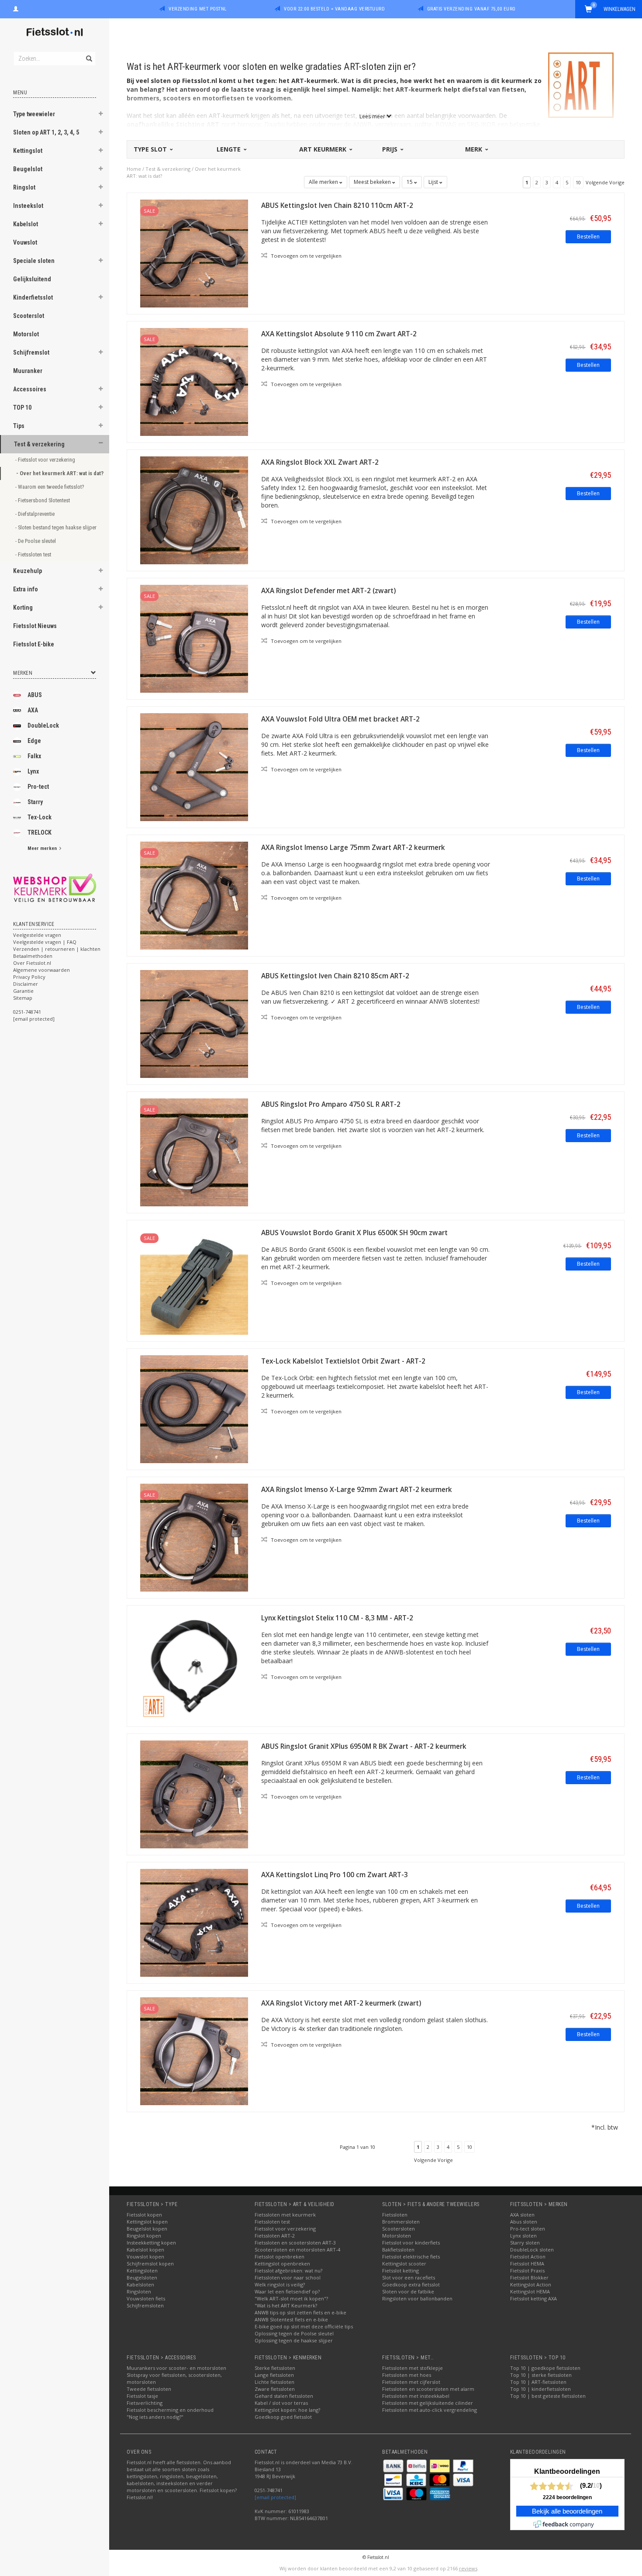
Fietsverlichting (145, 2403)
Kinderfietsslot (33, 297)
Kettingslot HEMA (530, 2291)
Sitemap (23, 998)
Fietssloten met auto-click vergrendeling (430, 2410)
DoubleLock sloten (532, 2250)
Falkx (34, 756)
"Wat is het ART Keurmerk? (286, 2305)
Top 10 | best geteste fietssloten (548, 2396)
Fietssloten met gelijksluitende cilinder (428, 2403)
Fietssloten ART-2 (275, 2236)
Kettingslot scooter (404, 2263)
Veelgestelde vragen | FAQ (45, 942)
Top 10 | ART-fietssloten (538, 2382)
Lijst (434, 182)
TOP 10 (22, 407)
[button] (101, 115)
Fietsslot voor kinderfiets (411, 2243)
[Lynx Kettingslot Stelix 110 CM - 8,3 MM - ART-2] (194, 1665)
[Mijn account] (16, 8)
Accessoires (30, 389)
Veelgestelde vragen (37, 935)
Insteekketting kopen (151, 2243)
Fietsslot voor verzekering (285, 2229)
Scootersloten (399, 2229)
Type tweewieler (34, 114)
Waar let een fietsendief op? (287, 2291)
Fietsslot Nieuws (35, 626)
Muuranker (28, 371)
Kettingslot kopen (147, 2222)
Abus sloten (524, 2222)
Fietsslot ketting (400, 2270)
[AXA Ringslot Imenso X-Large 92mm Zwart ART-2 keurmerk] (194, 1537)
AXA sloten (522, 2215)
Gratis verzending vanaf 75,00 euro (471, 9)
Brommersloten (401, 2222)
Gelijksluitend (32, 279)
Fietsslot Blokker (529, 2277)
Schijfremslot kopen (150, 2263)
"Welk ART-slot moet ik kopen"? (291, 2298)
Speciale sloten (34, 261)
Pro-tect (38, 787)
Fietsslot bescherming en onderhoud (170, 2410)
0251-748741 (27, 1012)
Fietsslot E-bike (34, 644)
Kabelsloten (140, 2284)
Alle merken (324, 182)
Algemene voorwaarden (41, 970)
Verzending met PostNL (198, 9)
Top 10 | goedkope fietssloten (545, 2368)
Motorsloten (397, 2236)
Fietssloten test (272, 2222)
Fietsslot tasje (142, 2396)
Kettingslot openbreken (282, 2263)
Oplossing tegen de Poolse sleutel (294, 2333)
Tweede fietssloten (149, 2389)
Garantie (23, 991)
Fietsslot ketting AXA (533, 2298)
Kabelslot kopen (145, 2250)
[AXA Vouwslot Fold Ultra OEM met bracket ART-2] (194, 766)
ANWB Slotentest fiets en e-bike (291, 2319)
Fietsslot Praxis (527, 2270)
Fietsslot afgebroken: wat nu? (288, 2270)
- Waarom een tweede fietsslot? (50, 487)
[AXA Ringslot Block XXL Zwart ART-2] (194, 509)
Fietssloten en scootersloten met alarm (428, 2389)
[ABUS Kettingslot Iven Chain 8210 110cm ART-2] (194, 253)
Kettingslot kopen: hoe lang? (287, 2410)
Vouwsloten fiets (146, 2298)
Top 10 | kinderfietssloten (540, 2389)
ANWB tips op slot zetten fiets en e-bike (300, 2312)
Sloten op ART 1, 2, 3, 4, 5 (46, 132)
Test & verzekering (39, 444)
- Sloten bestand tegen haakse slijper (53, 527)
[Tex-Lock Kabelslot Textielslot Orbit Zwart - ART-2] (194, 1408)
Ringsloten (139, 2291)
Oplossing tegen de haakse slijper (294, 2340)
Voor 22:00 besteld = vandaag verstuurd (334, 9)
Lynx (33, 771)
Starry (35, 802)
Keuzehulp (28, 571)
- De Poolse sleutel (36, 541)
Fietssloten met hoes (407, 2375)
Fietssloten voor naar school (288, 2277)
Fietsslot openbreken (280, 2257)
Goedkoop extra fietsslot (411, 2284)
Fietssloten (395, 2215)
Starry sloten (525, 2243)
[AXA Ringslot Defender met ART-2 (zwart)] (194, 638)
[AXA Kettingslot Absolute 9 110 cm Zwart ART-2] (194, 381)
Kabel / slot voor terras (281, 2403)
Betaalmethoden (33, 956)
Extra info (26, 589)
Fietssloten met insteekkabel (416, 2396)
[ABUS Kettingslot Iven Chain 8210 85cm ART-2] (194, 1023)
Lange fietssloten (274, 2375)
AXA (33, 710)
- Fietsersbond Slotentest (43, 500)
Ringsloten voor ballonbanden (417, 2298)
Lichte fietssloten (274, 2382)
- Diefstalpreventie (35, 514)
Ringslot (24, 187)
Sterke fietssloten (275, 2368)
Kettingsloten (142, 2270)
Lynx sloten (523, 2236)
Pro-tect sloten (528, 2229)
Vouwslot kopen (145, 2257)
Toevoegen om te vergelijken (305, 256)
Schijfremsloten (145, 2305)
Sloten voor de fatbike (408, 2291)
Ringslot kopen (144, 2236)
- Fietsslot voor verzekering (46, 460)
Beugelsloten (142, 2277)
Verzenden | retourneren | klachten (57, 949)
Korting (23, 608)
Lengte (230, 149)
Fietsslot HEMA (527, 2263)
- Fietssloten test (34, 554)
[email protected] (275, 2497)
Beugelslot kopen (147, 2229)
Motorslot (26, 334)
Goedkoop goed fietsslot (283, 2417)
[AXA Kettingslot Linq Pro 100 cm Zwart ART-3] (194, 1922)
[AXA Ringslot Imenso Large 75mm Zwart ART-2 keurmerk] (194, 895)
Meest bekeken (373, 182)
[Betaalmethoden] (394, 2465)
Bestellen (588, 237)
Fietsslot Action (528, 2257)
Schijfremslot (31, 352)
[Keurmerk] (55, 888)
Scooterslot (29, 316)
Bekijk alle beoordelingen (567, 2511)
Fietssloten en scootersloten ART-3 (295, 2243)
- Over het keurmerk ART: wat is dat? (53, 473)
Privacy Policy (29, 977)
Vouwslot (25, 242)
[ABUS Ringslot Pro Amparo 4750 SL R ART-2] (194, 1152)
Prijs (391, 149)
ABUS (35, 695)
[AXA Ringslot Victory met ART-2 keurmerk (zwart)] (194, 2050)
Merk (475, 149)
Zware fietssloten (275, 2389)
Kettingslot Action (531, 2284)
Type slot (151, 149)
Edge (34, 741)
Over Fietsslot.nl (32, 963)
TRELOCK (40, 832)
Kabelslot (26, 224)
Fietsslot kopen (144, 2215)
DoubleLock (43, 725)
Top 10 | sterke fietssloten (541, 2375)
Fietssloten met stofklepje (412, 2368)
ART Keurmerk (324, 149)
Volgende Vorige (605, 182)
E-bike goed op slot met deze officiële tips (304, 2326)
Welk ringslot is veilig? (280, 2284)
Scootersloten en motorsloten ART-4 (297, 2250)
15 (410, 182)
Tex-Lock (40, 817)
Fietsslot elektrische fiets (411, 2257)
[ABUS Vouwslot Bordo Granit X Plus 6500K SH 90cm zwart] (194, 1280)
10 (578, 182)
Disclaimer (26, 984)
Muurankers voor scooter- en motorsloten (176, 2368)
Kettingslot (28, 151)
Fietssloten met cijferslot (411, 2382)
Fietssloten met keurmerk (285, 2215)
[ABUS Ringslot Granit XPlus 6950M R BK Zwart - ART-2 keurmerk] (194, 1794)
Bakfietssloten (398, 2250)
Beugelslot (28, 169)
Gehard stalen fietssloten (284, 2396)
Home (134, 169)
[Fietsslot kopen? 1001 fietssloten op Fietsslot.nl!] (55, 33)
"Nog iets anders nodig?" (155, 2417)
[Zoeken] (88, 54)
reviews (468, 2568)
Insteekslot (28, 206)
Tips (19, 426)
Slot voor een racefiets (409, 2277)
